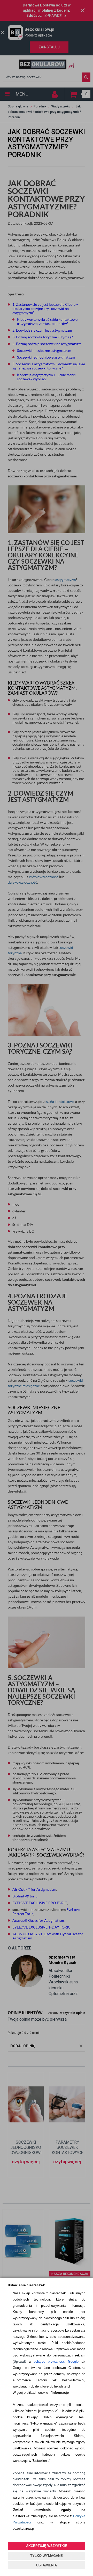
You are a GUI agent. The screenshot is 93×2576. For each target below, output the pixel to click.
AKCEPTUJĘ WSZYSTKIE (47, 2546)
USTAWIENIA (47, 2565)
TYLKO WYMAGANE (47, 2556)
